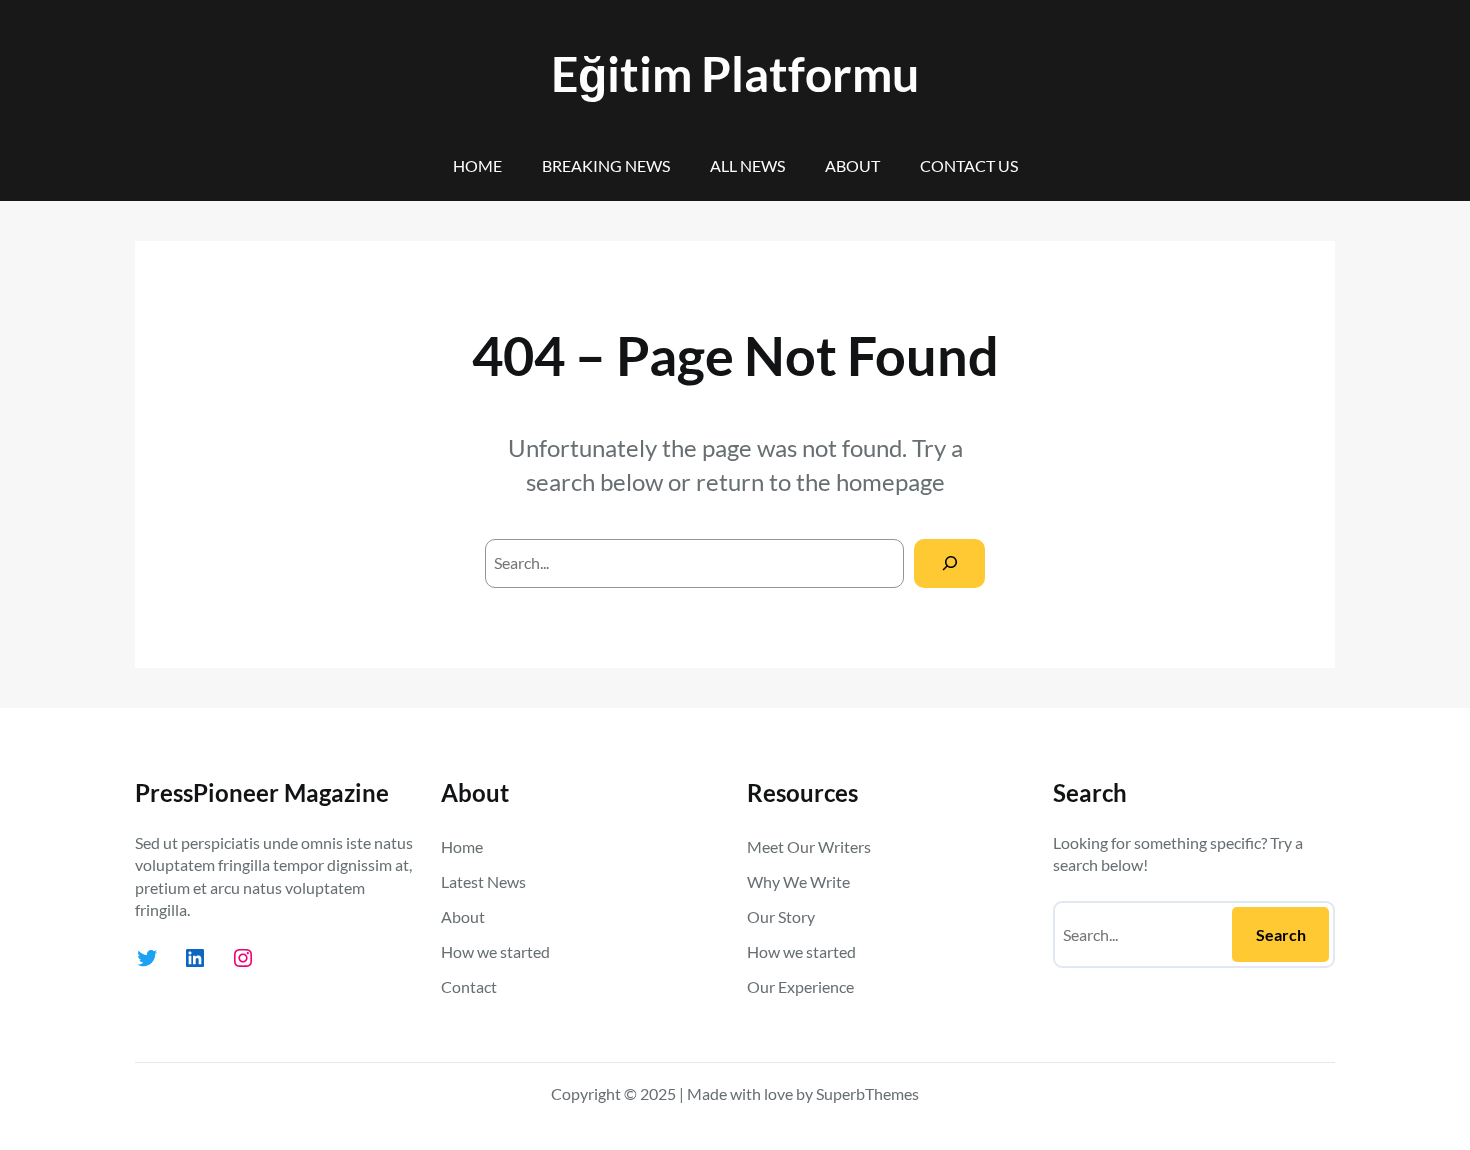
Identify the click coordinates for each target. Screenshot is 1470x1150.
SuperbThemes (867, 1093)
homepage (890, 481)
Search (1281, 934)
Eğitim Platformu (735, 73)
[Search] (949, 563)
